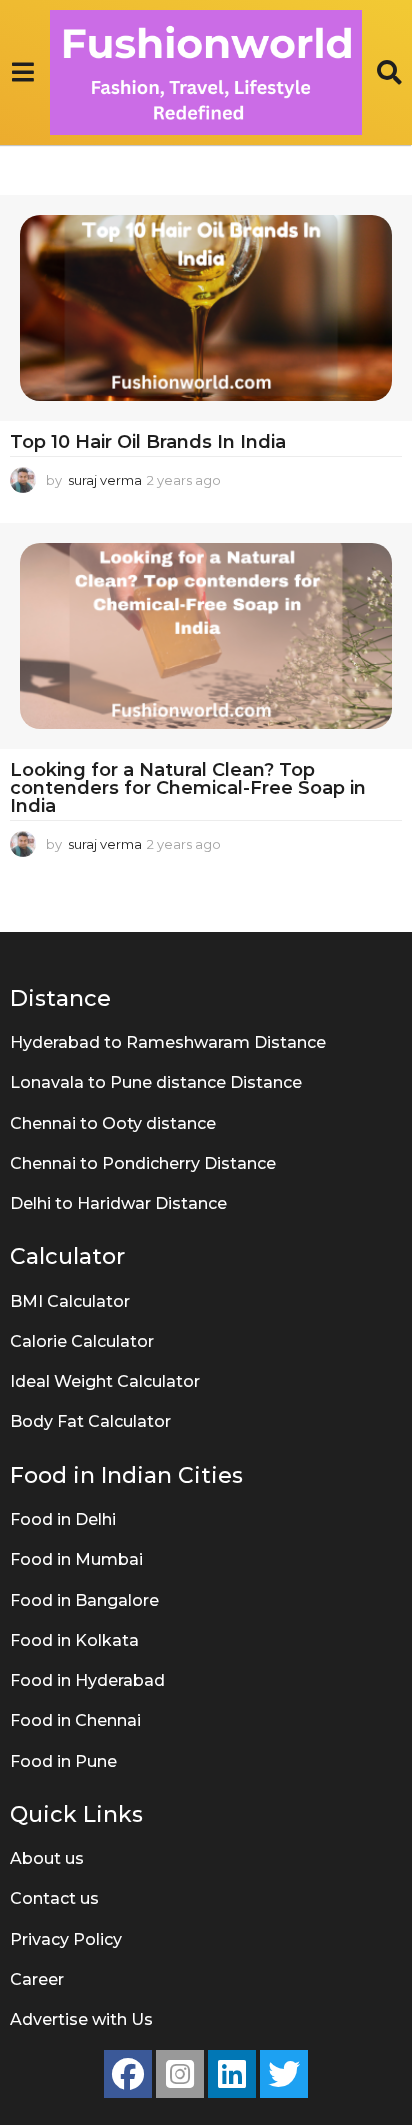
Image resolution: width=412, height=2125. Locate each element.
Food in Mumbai (76, 1559)
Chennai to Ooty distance (113, 1123)
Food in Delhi (63, 1519)
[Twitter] (284, 2074)
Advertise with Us (81, 2019)
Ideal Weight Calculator (105, 1381)
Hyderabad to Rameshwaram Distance (168, 1042)
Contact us (54, 1898)
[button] (22, 73)
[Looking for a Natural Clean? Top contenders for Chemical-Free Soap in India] (206, 636)
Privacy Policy (66, 1939)
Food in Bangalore (84, 1600)
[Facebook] (128, 2074)
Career (37, 1979)
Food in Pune (63, 1761)
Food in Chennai (75, 1720)
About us (47, 1858)
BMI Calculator (70, 1301)
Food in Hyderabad (87, 1680)
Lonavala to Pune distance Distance (156, 1082)
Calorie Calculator (82, 1341)
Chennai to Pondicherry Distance (143, 1163)
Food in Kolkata (74, 1640)
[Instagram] (180, 2074)
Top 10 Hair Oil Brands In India (148, 442)
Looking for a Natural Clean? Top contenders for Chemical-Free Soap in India (188, 788)
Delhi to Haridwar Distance (118, 1203)
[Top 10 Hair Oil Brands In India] (206, 308)
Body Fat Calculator (90, 1421)
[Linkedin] (232, 2074)
